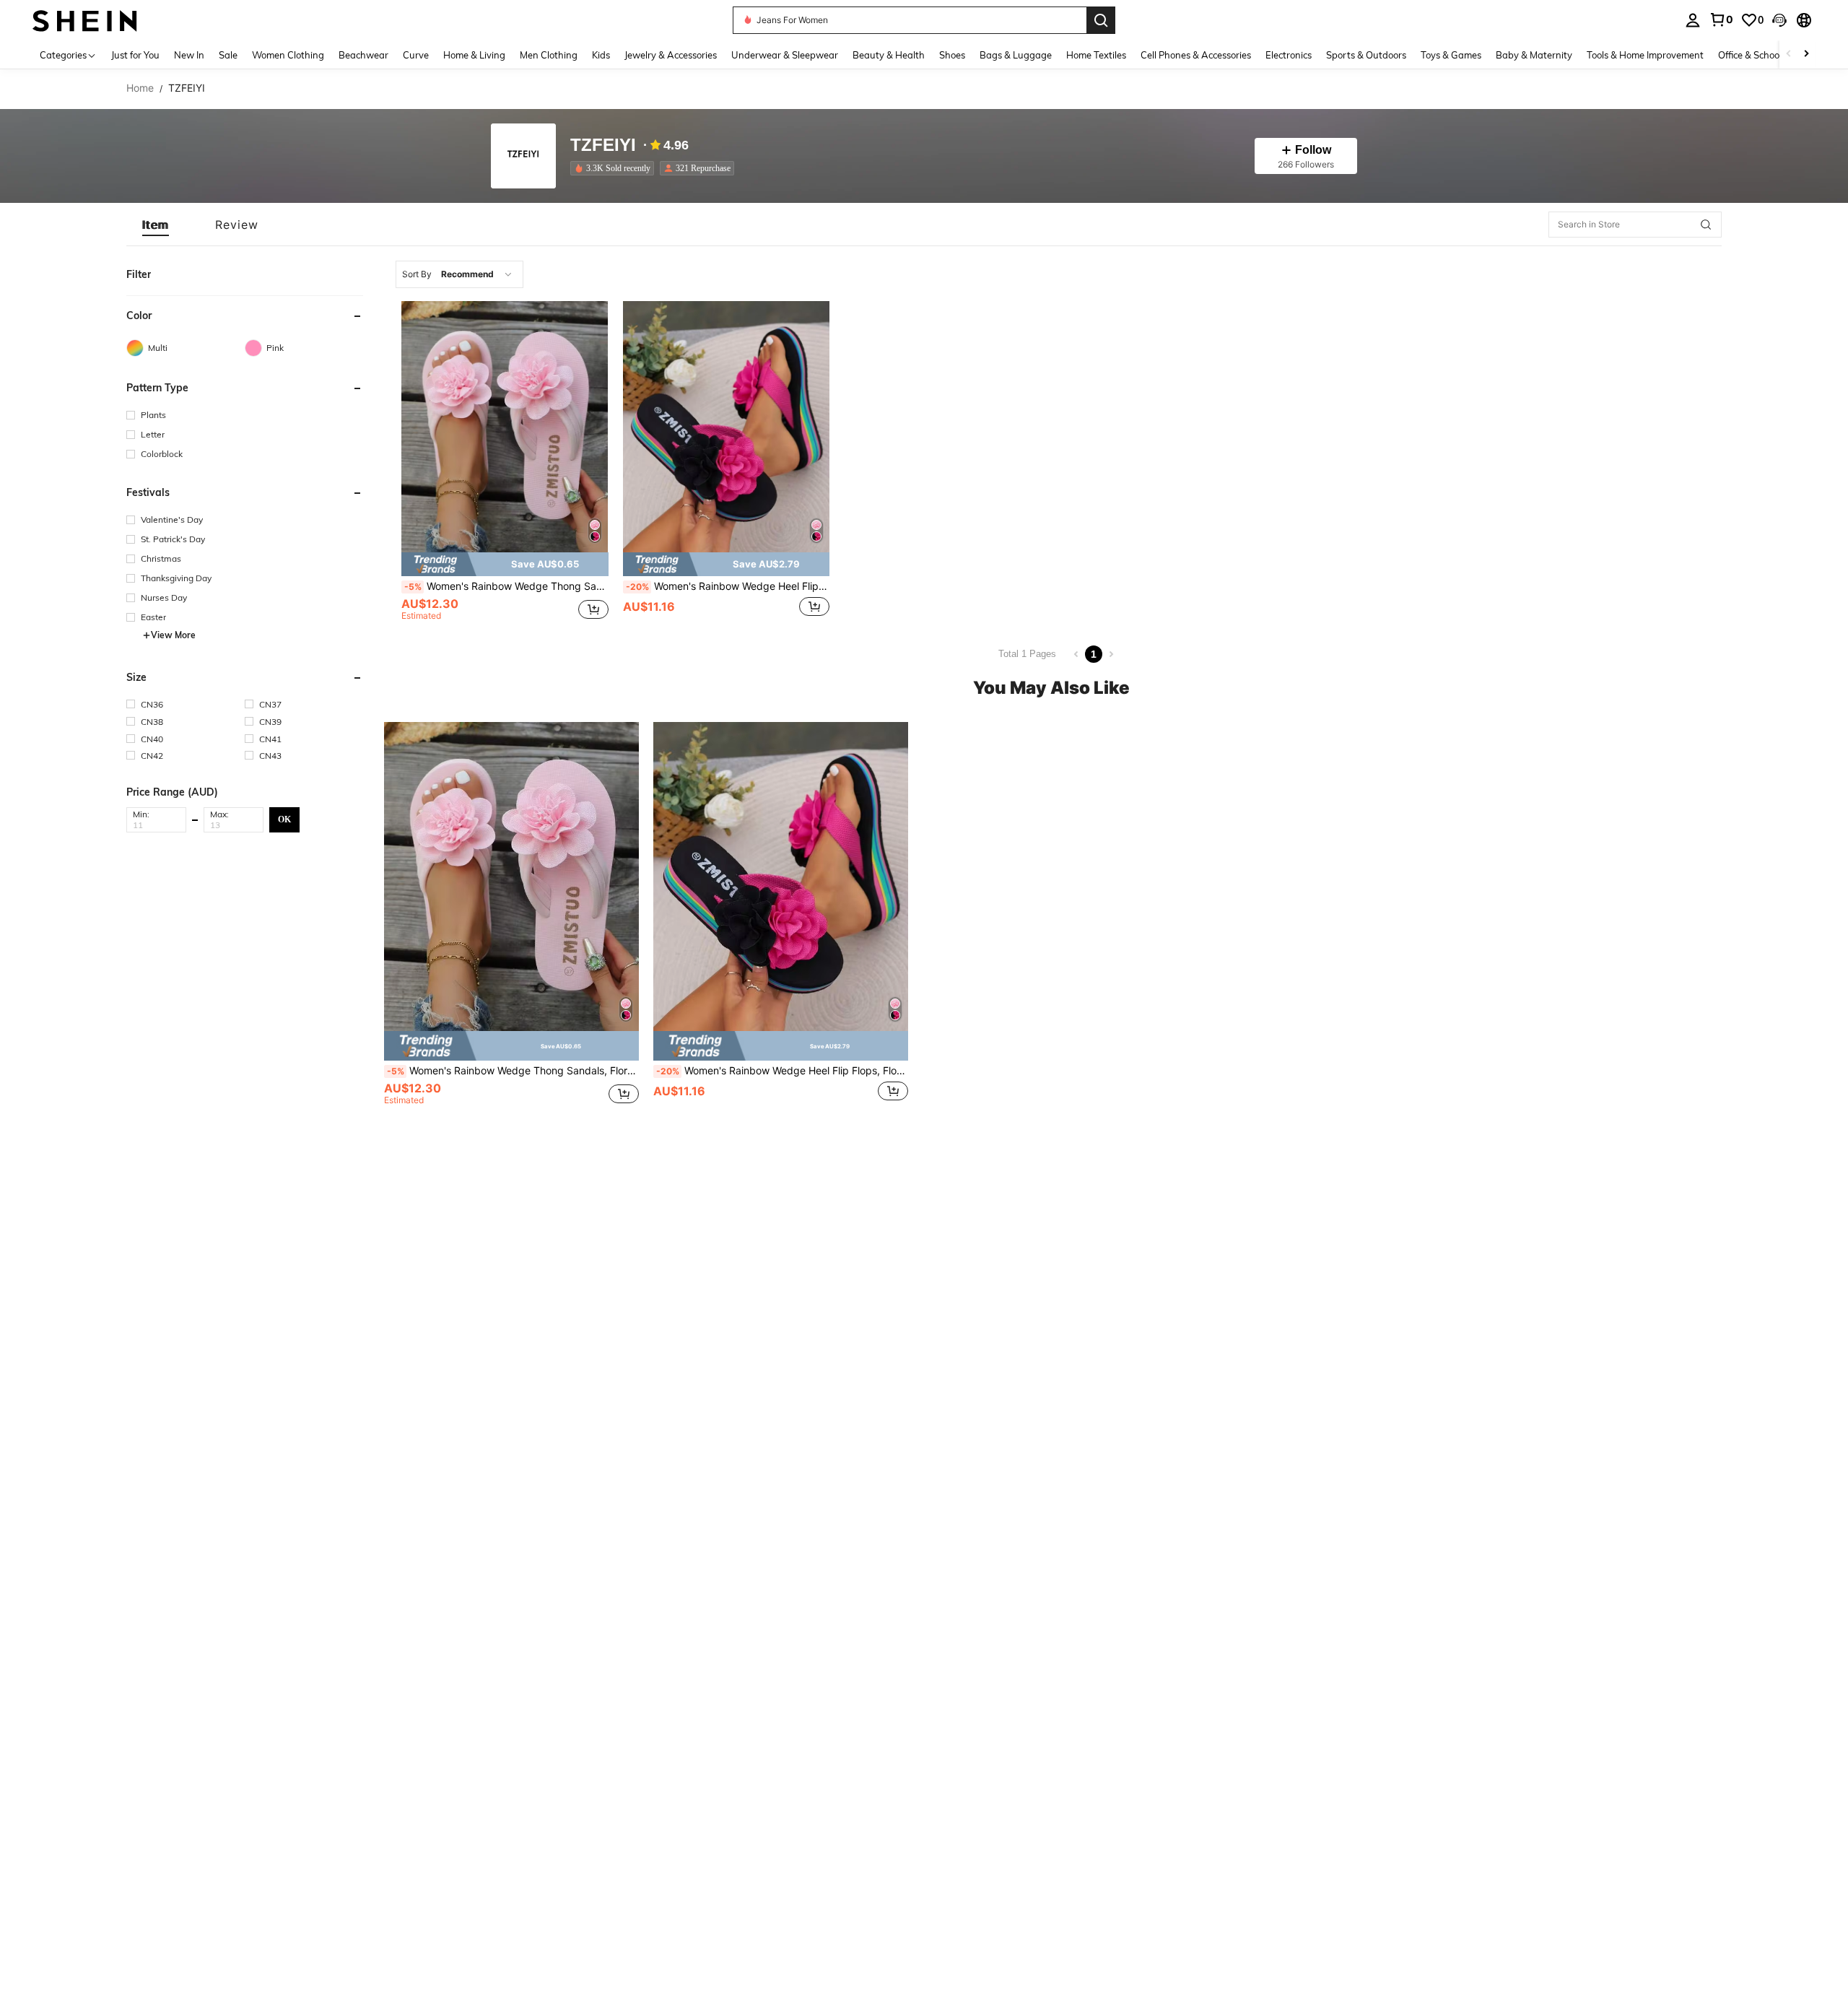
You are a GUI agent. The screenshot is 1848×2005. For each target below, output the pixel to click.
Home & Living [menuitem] (474, 55)
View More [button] (173, 635)
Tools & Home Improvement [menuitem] (1645, 55)
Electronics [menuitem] (1289, 55)
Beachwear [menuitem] (363, 55)
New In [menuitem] (189, 55)
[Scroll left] (1789, 55)
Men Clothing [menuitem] (549, 55)
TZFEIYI (603, 145)
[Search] (1101, 20)
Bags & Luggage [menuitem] (1016, 55)
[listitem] (615, 168)
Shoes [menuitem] (952, 55)
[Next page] (1111, 654)
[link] (1721, 19)
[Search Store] (1706, 225)
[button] (1779, 20)
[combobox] (459, 274)
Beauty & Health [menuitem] (889, 55)
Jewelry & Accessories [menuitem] (671, 55)
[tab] (156, 225)
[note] (505, 565)
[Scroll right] (1806, 55)
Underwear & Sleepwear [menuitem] (785, 55)
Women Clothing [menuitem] (288, 55)
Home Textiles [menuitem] (1096, 55)
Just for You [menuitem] (135, 55)
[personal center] (1693, 20)
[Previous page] (1076, 654)
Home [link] (140, 88)
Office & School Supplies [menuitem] (1769, 55)
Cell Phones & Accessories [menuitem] (1196, 55)
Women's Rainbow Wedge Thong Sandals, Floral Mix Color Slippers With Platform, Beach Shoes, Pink (506, 586)
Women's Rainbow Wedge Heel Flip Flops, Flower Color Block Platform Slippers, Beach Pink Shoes (728, 586)
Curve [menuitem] (416, 55)
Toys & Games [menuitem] (1451, 55)
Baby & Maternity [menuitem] (1534, 55)
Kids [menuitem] (601, 55)
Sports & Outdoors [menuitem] (1366, 55)
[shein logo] (85, 20)
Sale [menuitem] (228, 55)
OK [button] (284, 819)
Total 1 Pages (1027, 654)
